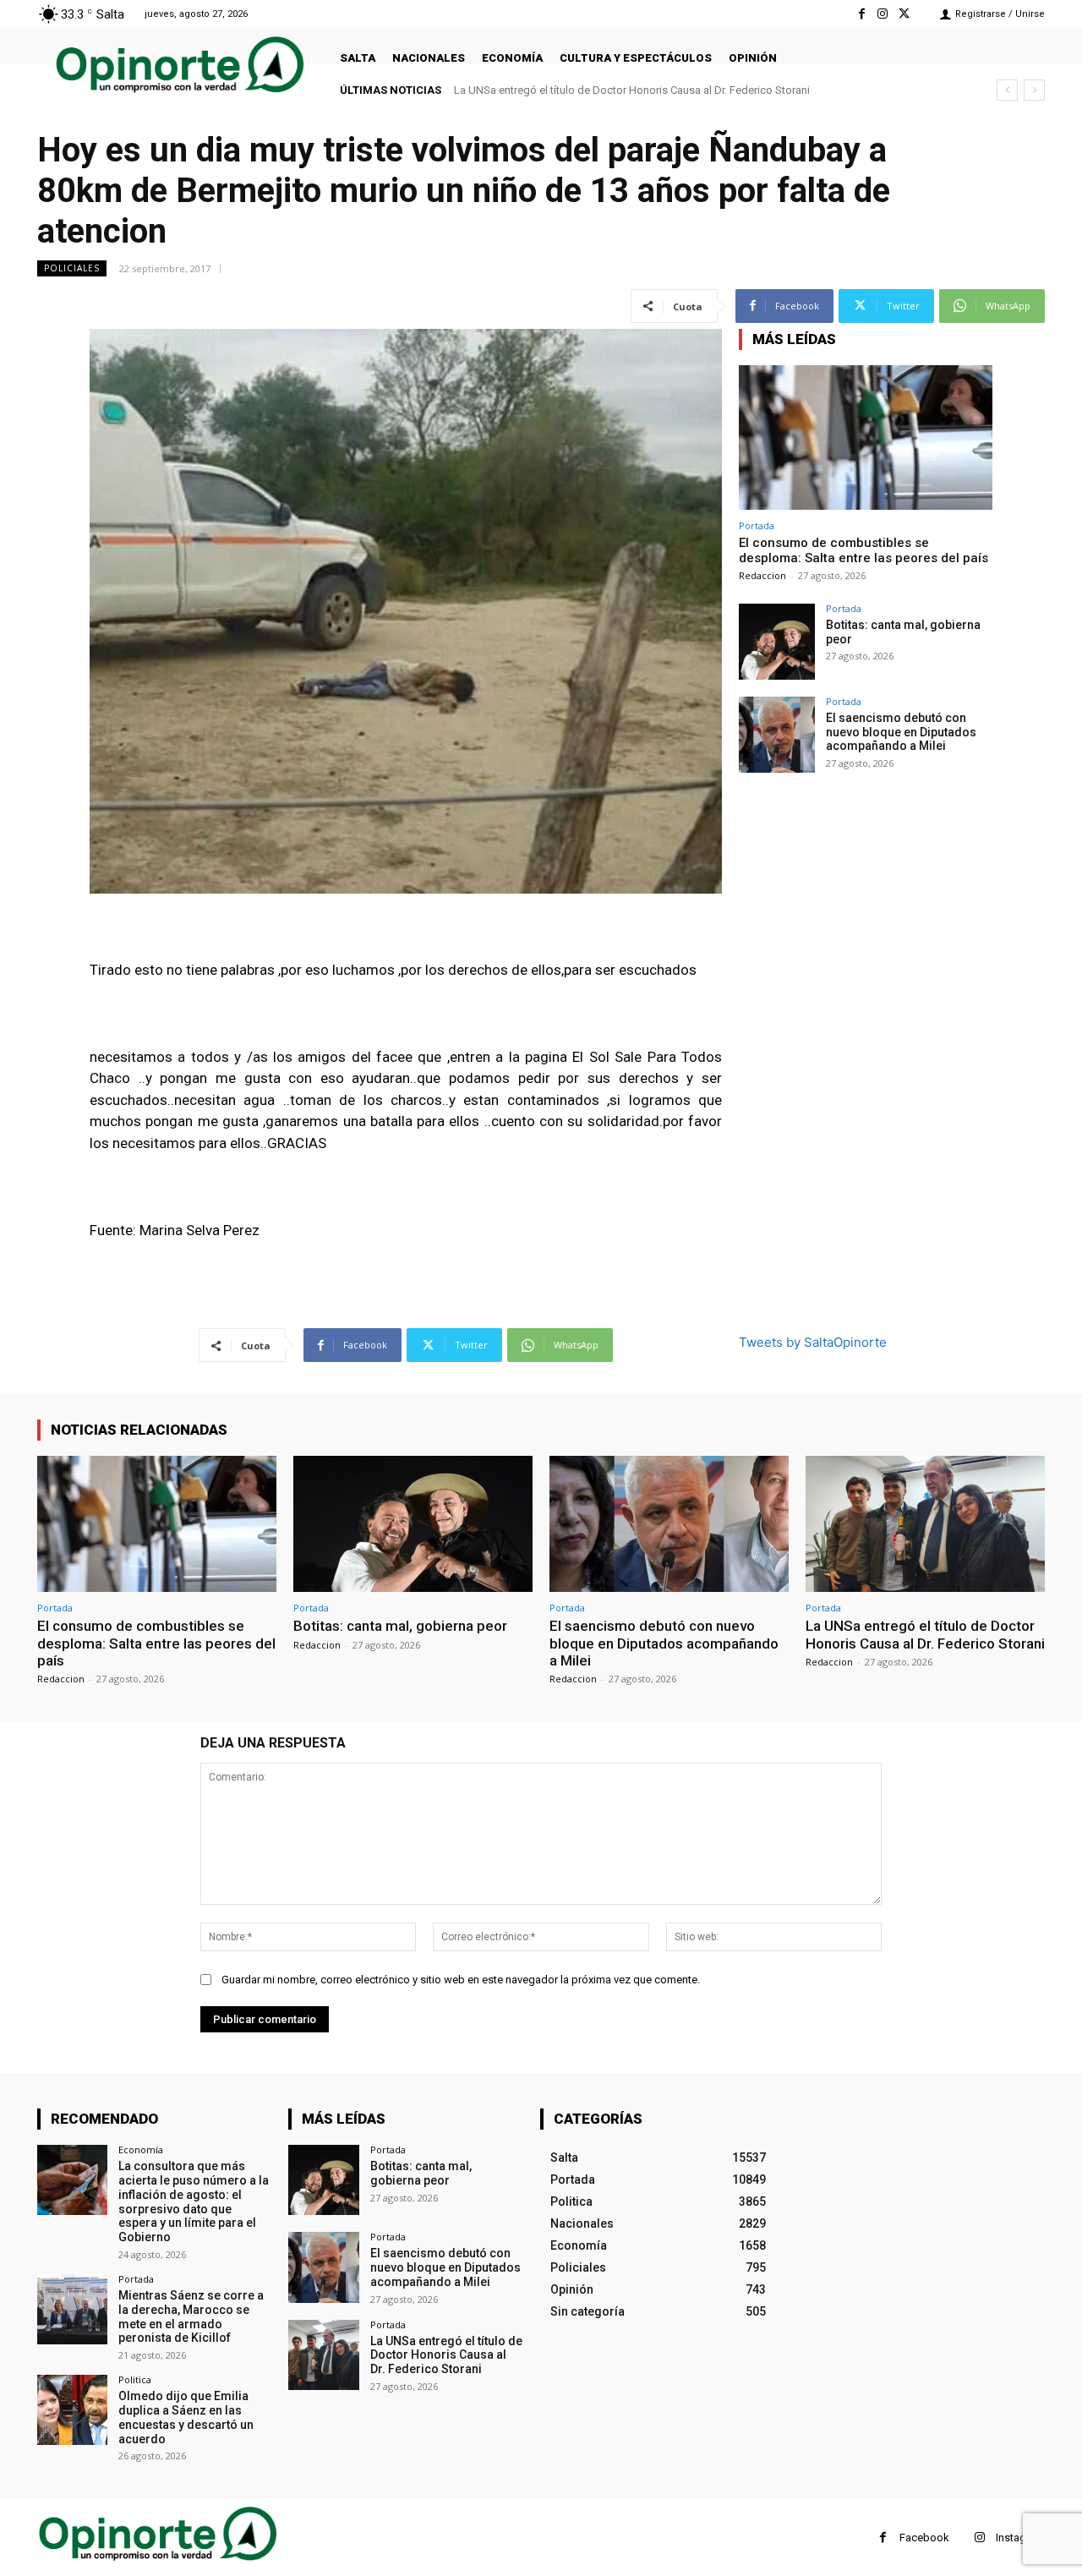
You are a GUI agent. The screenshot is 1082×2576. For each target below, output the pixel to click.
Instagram (1020, 2538)
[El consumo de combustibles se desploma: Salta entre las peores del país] (866, 438)
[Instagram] (883, 14)
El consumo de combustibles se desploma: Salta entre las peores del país (863, 550)
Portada (757, 525)
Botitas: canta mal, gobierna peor (400, 1626)
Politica (135, 2379)
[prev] (1007, 90)
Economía (141, 2149)
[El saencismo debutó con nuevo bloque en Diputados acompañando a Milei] (777, 735)
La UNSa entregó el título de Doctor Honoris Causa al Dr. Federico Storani (632, 90)
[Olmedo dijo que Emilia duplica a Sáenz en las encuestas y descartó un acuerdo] (72, 2410)
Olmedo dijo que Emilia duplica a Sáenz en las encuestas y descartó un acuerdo (186, 2417)
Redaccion (762, 575)
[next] (1034, 90)
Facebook (924, 2538)
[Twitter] (904, 14)
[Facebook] (861, 14)
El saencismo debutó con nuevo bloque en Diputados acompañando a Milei (901, 732)
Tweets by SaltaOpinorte (813, 1342)
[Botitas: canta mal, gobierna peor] (777, 642)
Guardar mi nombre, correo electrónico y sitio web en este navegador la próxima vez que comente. (461, 1980)
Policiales (72, 268)
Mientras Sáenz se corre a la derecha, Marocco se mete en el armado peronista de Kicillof (191, 2316)
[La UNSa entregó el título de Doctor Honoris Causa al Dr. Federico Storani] (925, 1524)
